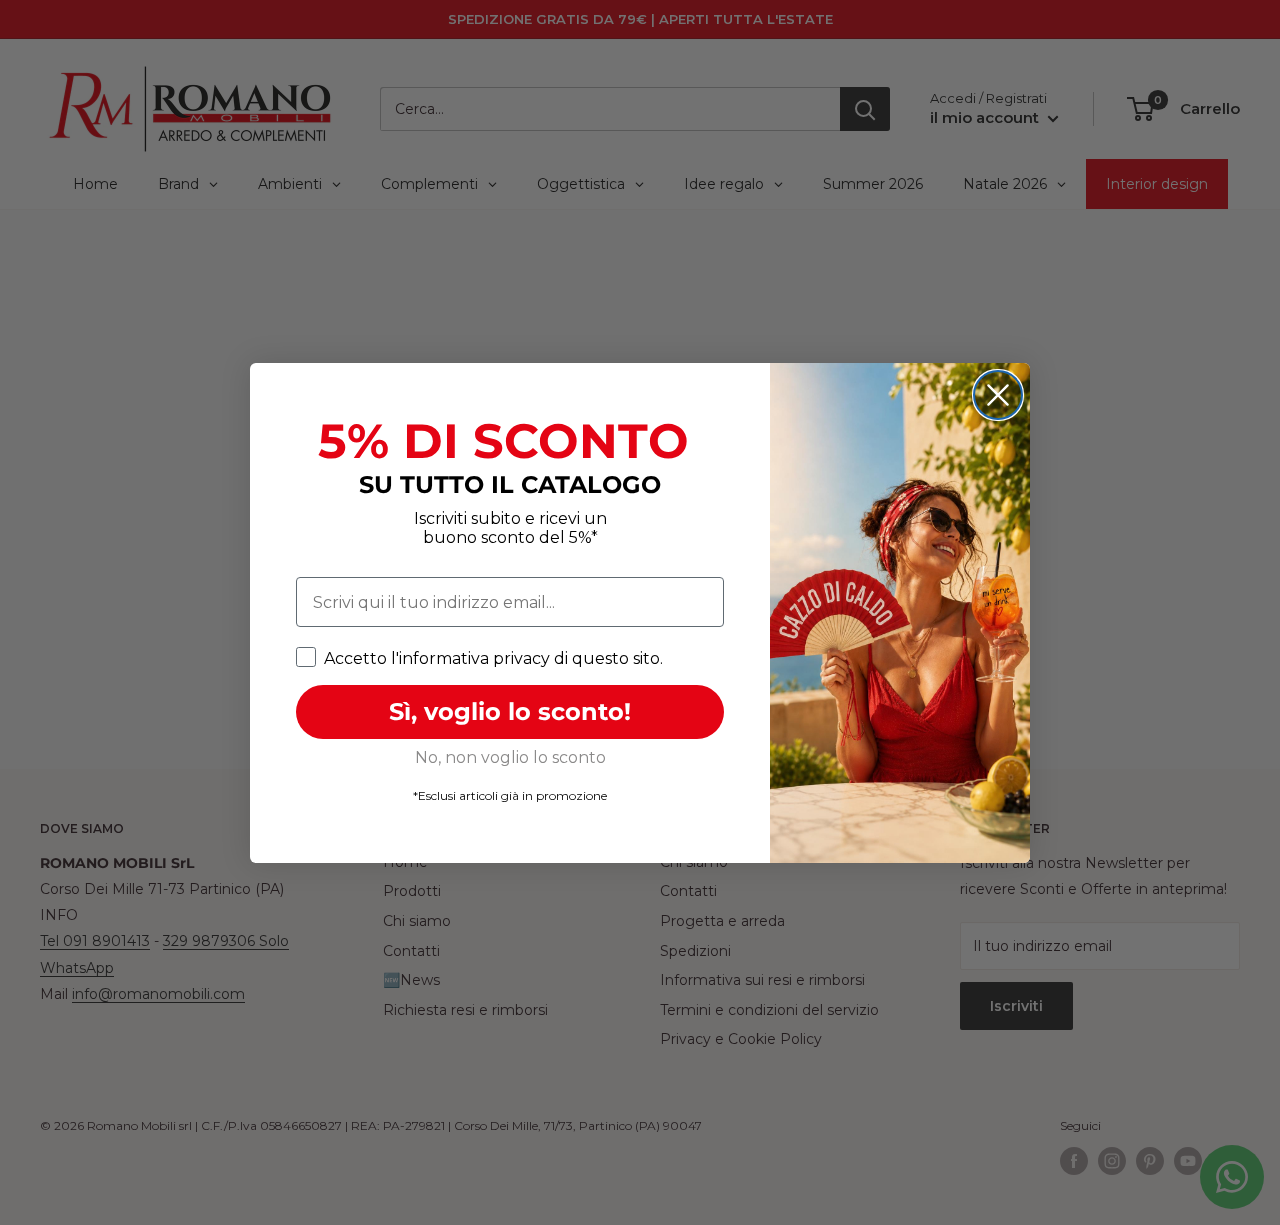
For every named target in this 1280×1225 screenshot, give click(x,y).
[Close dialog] (998, 395)
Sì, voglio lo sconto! (510, 711)
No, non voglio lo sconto (510, 757)
